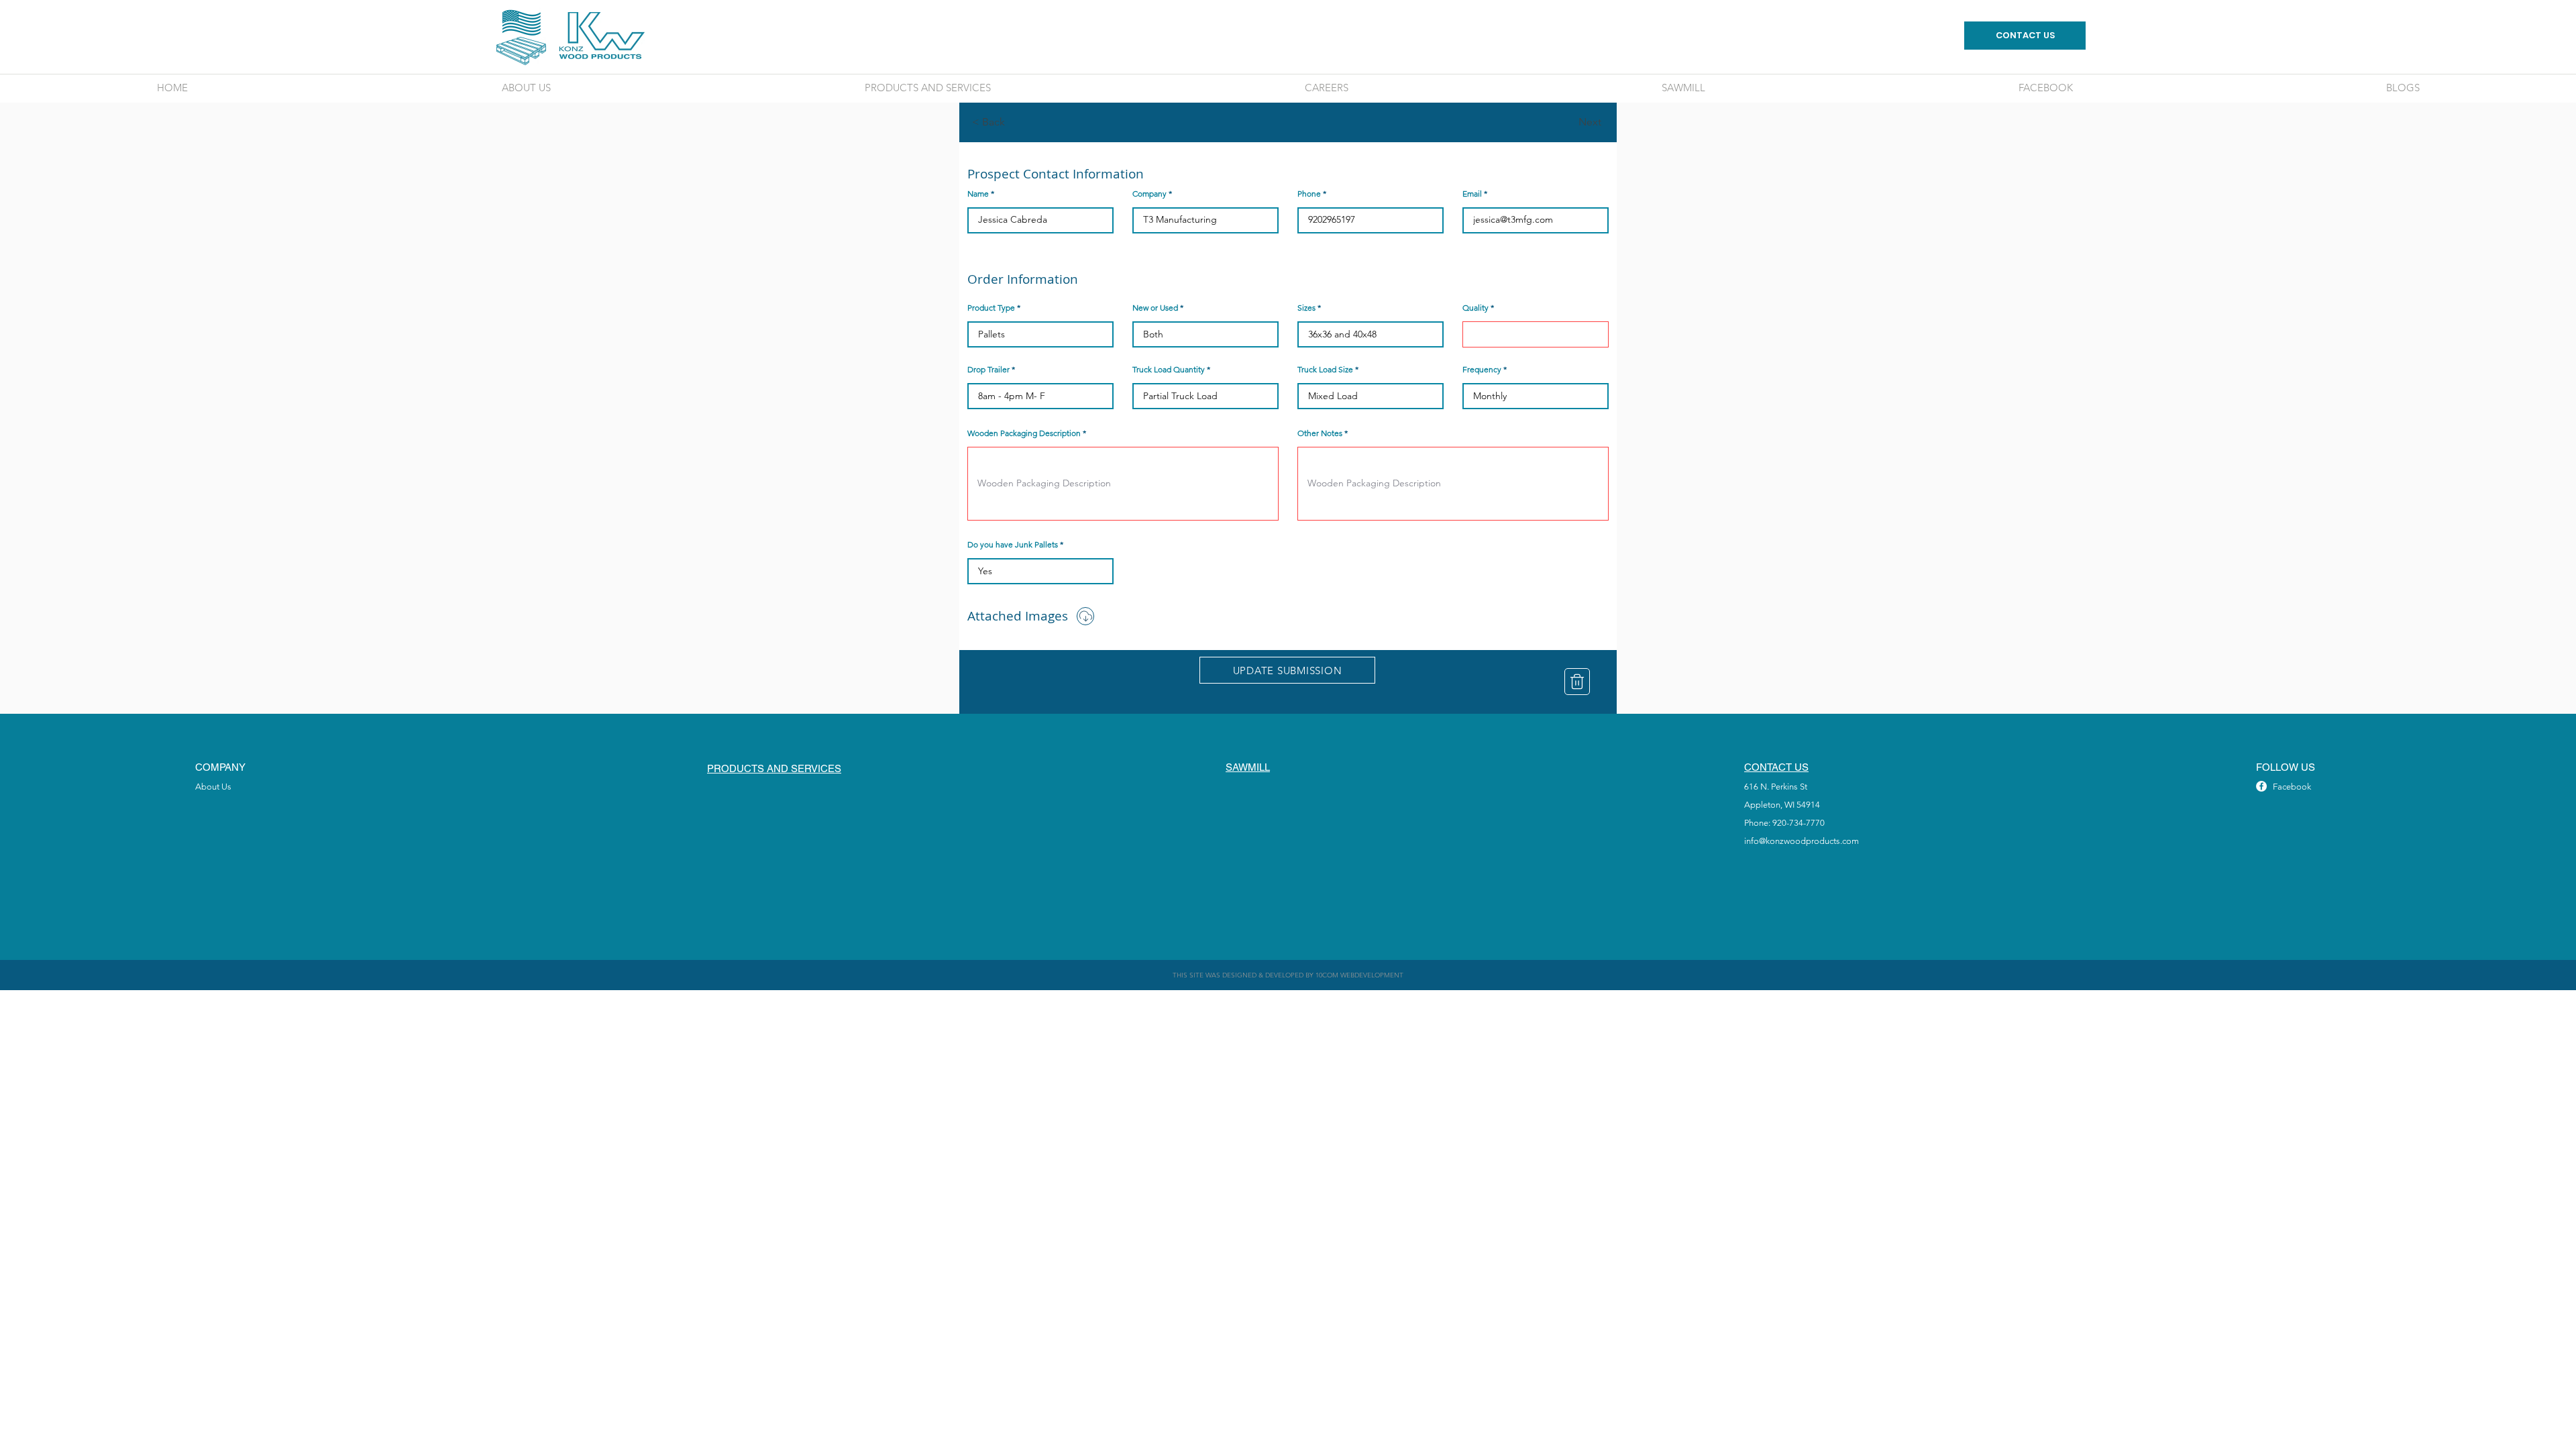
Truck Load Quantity (1169, 370)
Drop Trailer (988, 370)
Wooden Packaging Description (1024, 433)
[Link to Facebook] (2261, 786)
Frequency (1482, 370)
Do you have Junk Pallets (1013, 545)
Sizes (1306, 308)
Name (978, 194)
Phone (1309, 194)
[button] (1016, 122)
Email (1472, 194)
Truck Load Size (1325, 370)
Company (1149, 194)
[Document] (1085, 616)
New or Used (1155, 308)
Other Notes (1320, 433)
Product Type (991, 308)
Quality (1475, 308)
